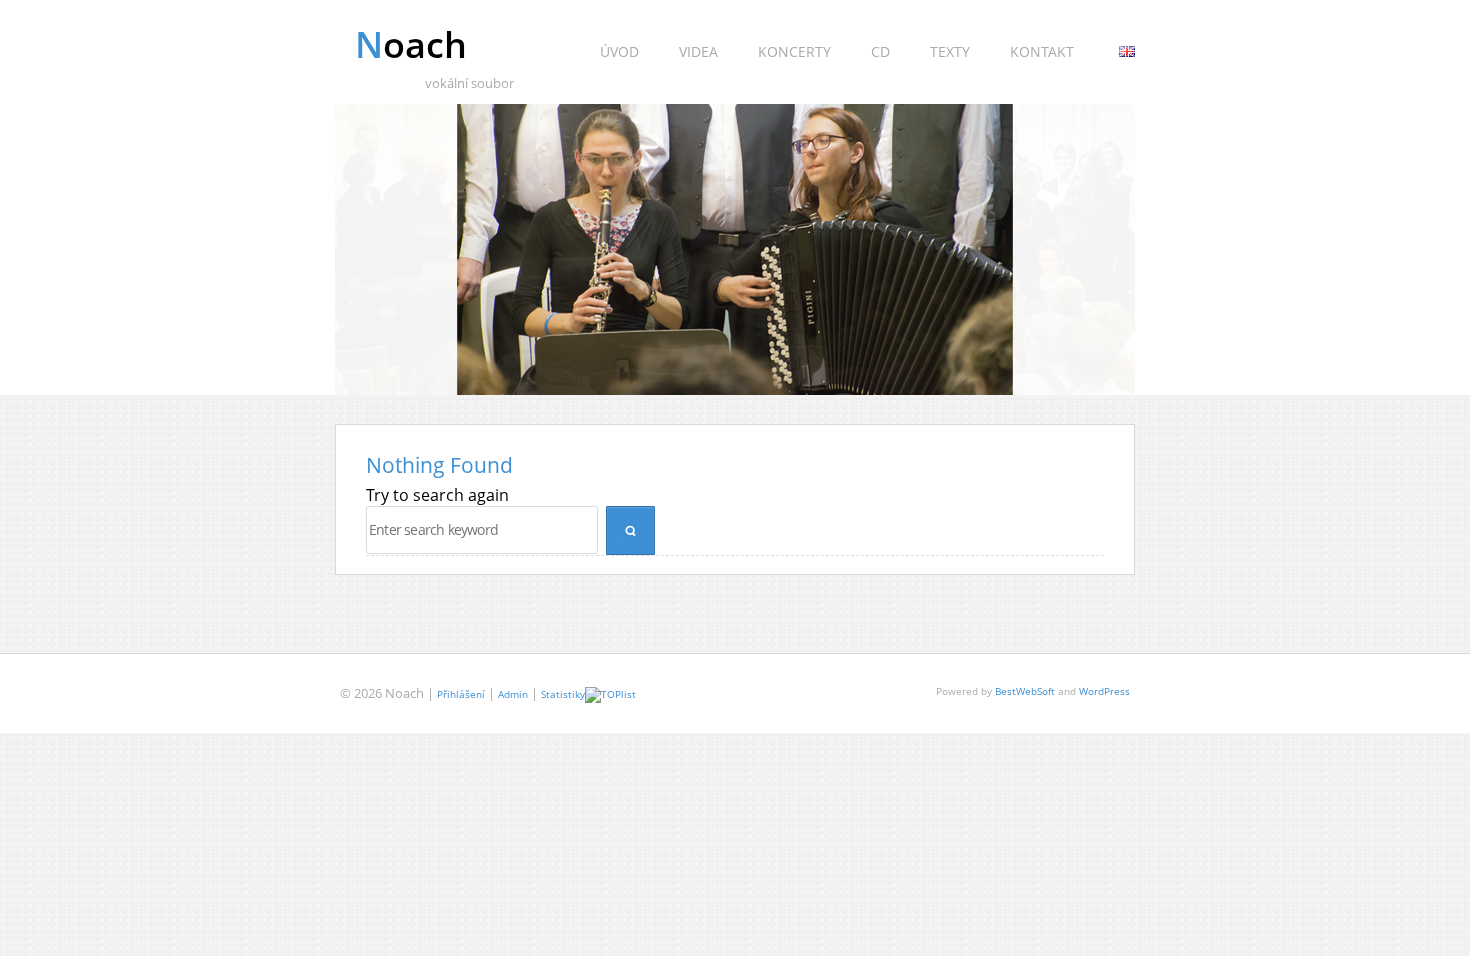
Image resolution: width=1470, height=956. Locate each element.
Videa (698, 51)
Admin (513, 694)
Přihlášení (461, 694)
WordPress (1104, 691)
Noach (411, 44)
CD (880, 51)
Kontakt (1042, 51)
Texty (950, 51)
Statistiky (563, 694)
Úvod (619, 51)
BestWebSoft (1025, 691)
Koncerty (794, 51)
